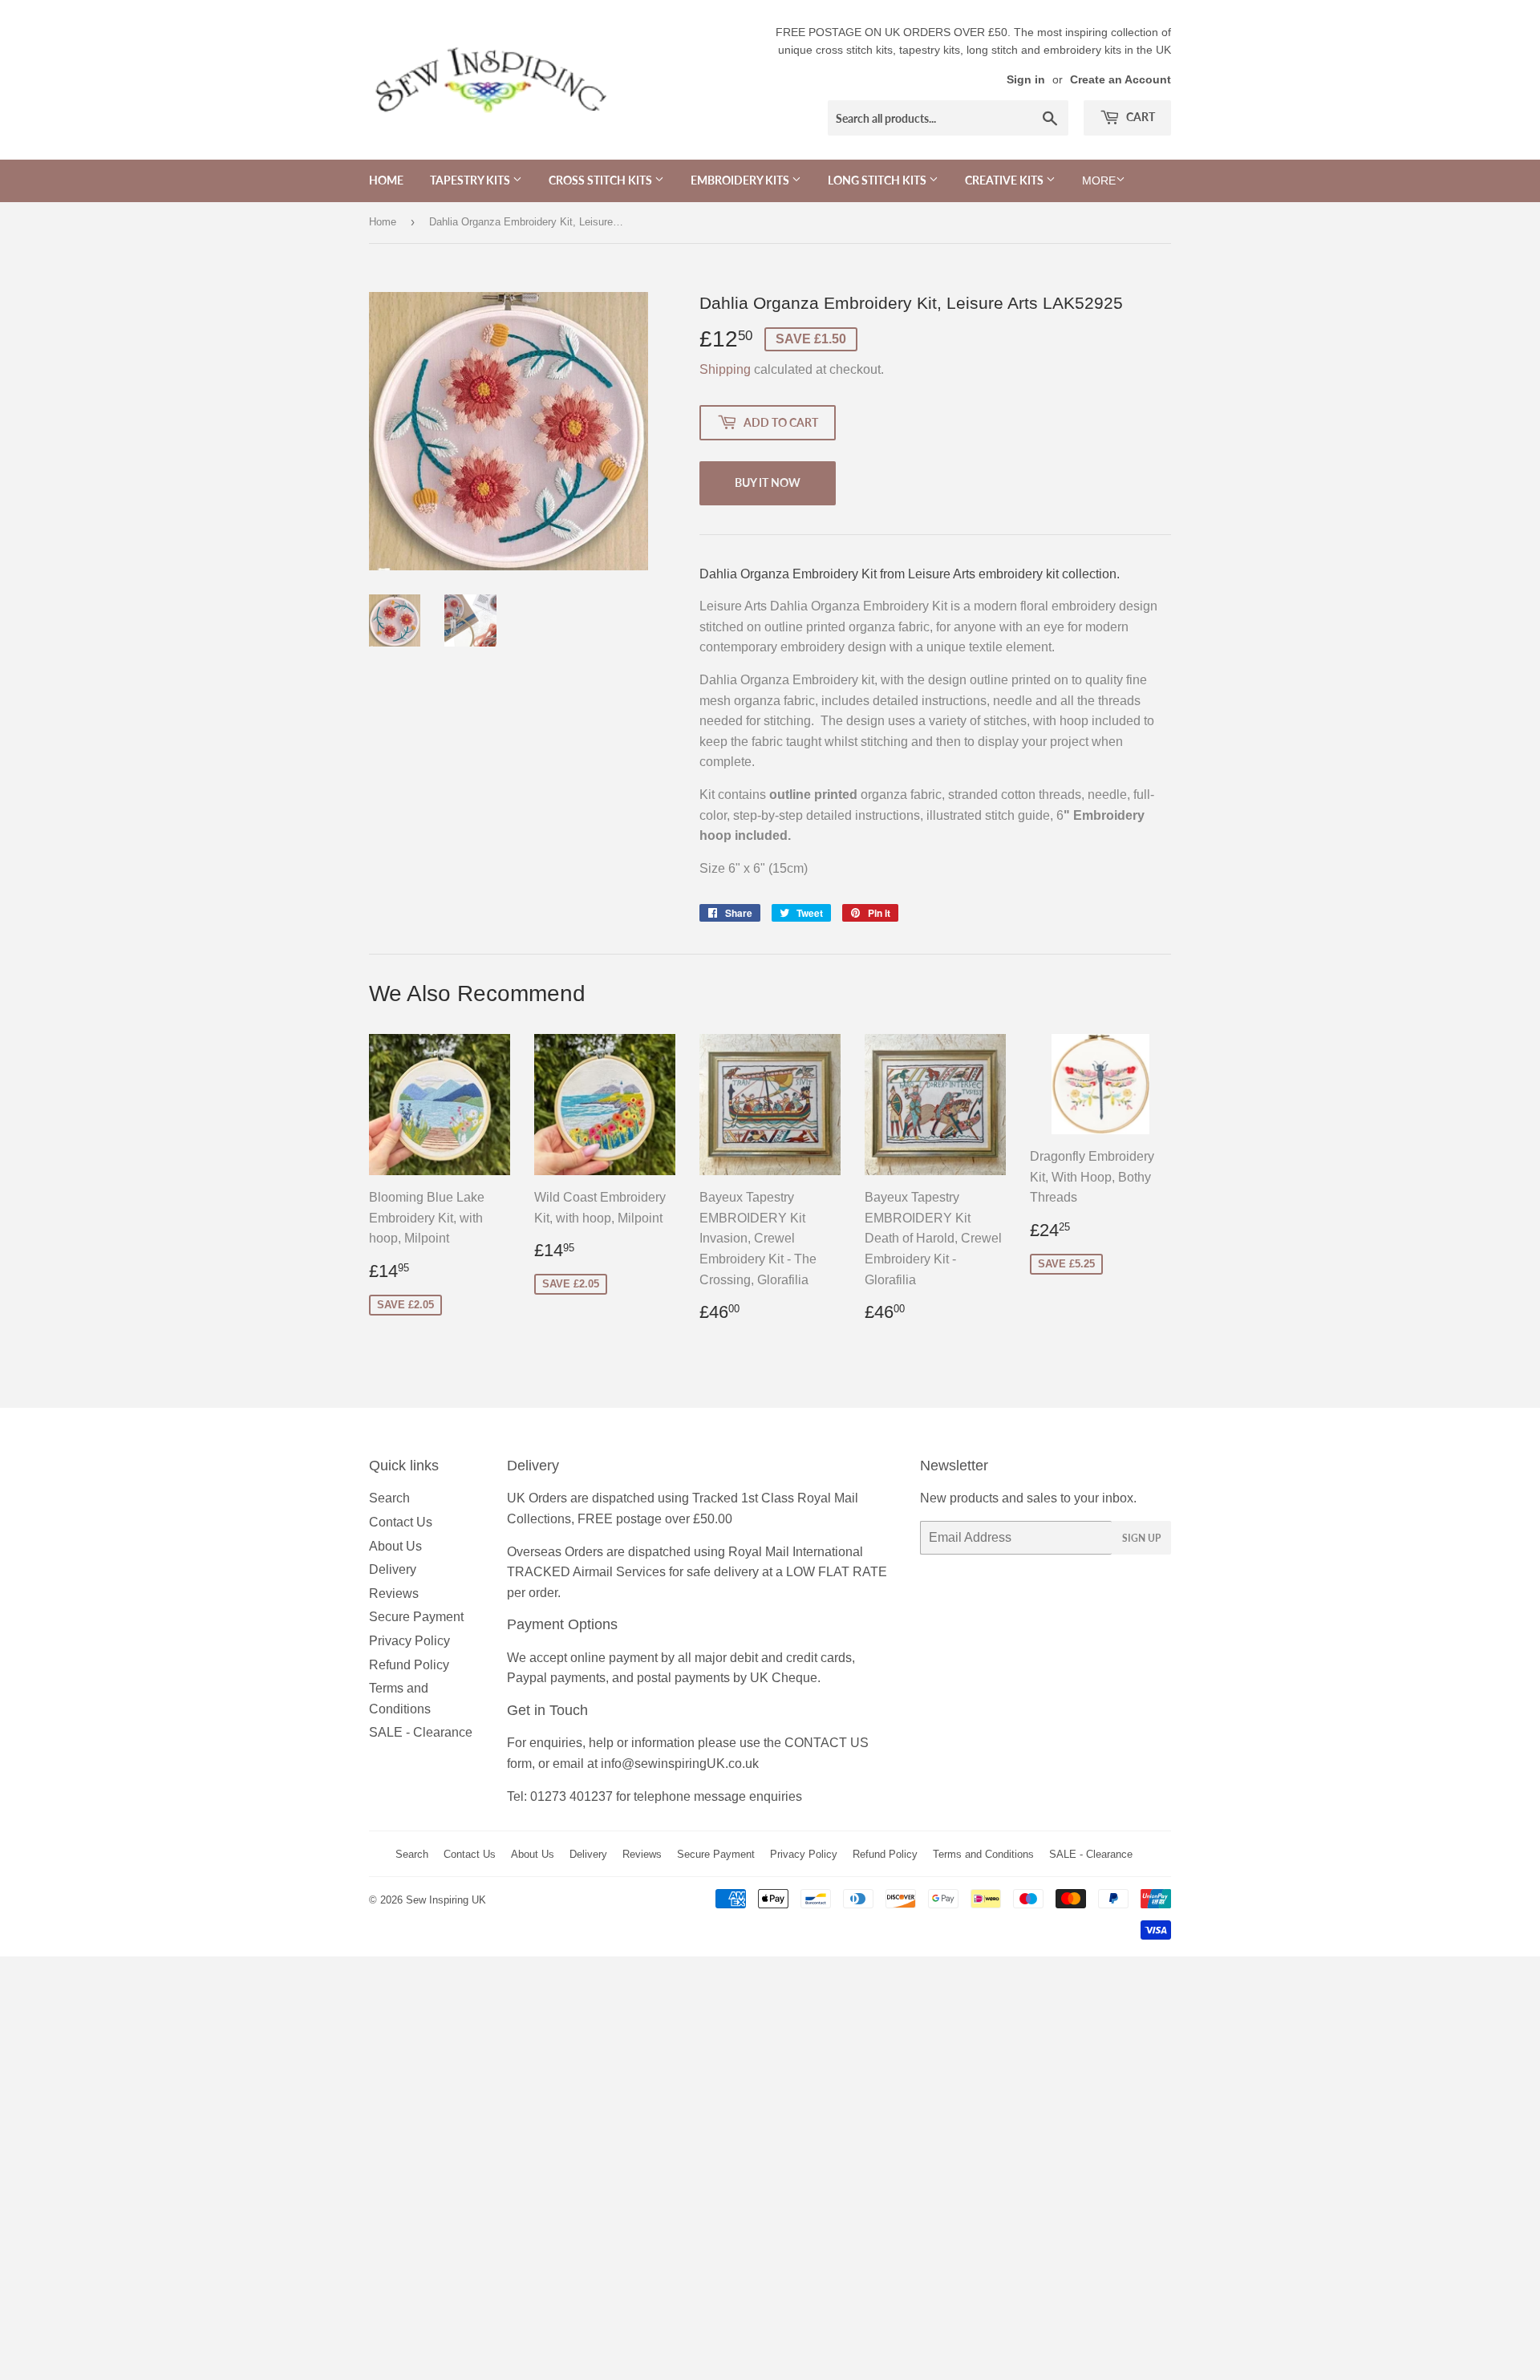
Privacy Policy (409, 1641)
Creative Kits (1005, 180)
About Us (395, 1546)
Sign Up (1141, 1538)
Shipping (725, 369)
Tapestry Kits (471, 180)
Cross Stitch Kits (602, 180)
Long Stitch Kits (878, 180)
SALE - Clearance (421, 1732)
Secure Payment (416, 1617)
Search (389, 1498)
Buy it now (768, 482)
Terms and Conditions (983, 1854)
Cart (1139, 117)
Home (386, 180)
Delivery (393, 1569)
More (1099, 180)
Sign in (1026, 80)
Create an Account (1121, 80)
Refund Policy (409, 1665)
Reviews (394, 1593)
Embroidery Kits (741, 180)
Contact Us (401, 1522)
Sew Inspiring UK (446, 1900)
